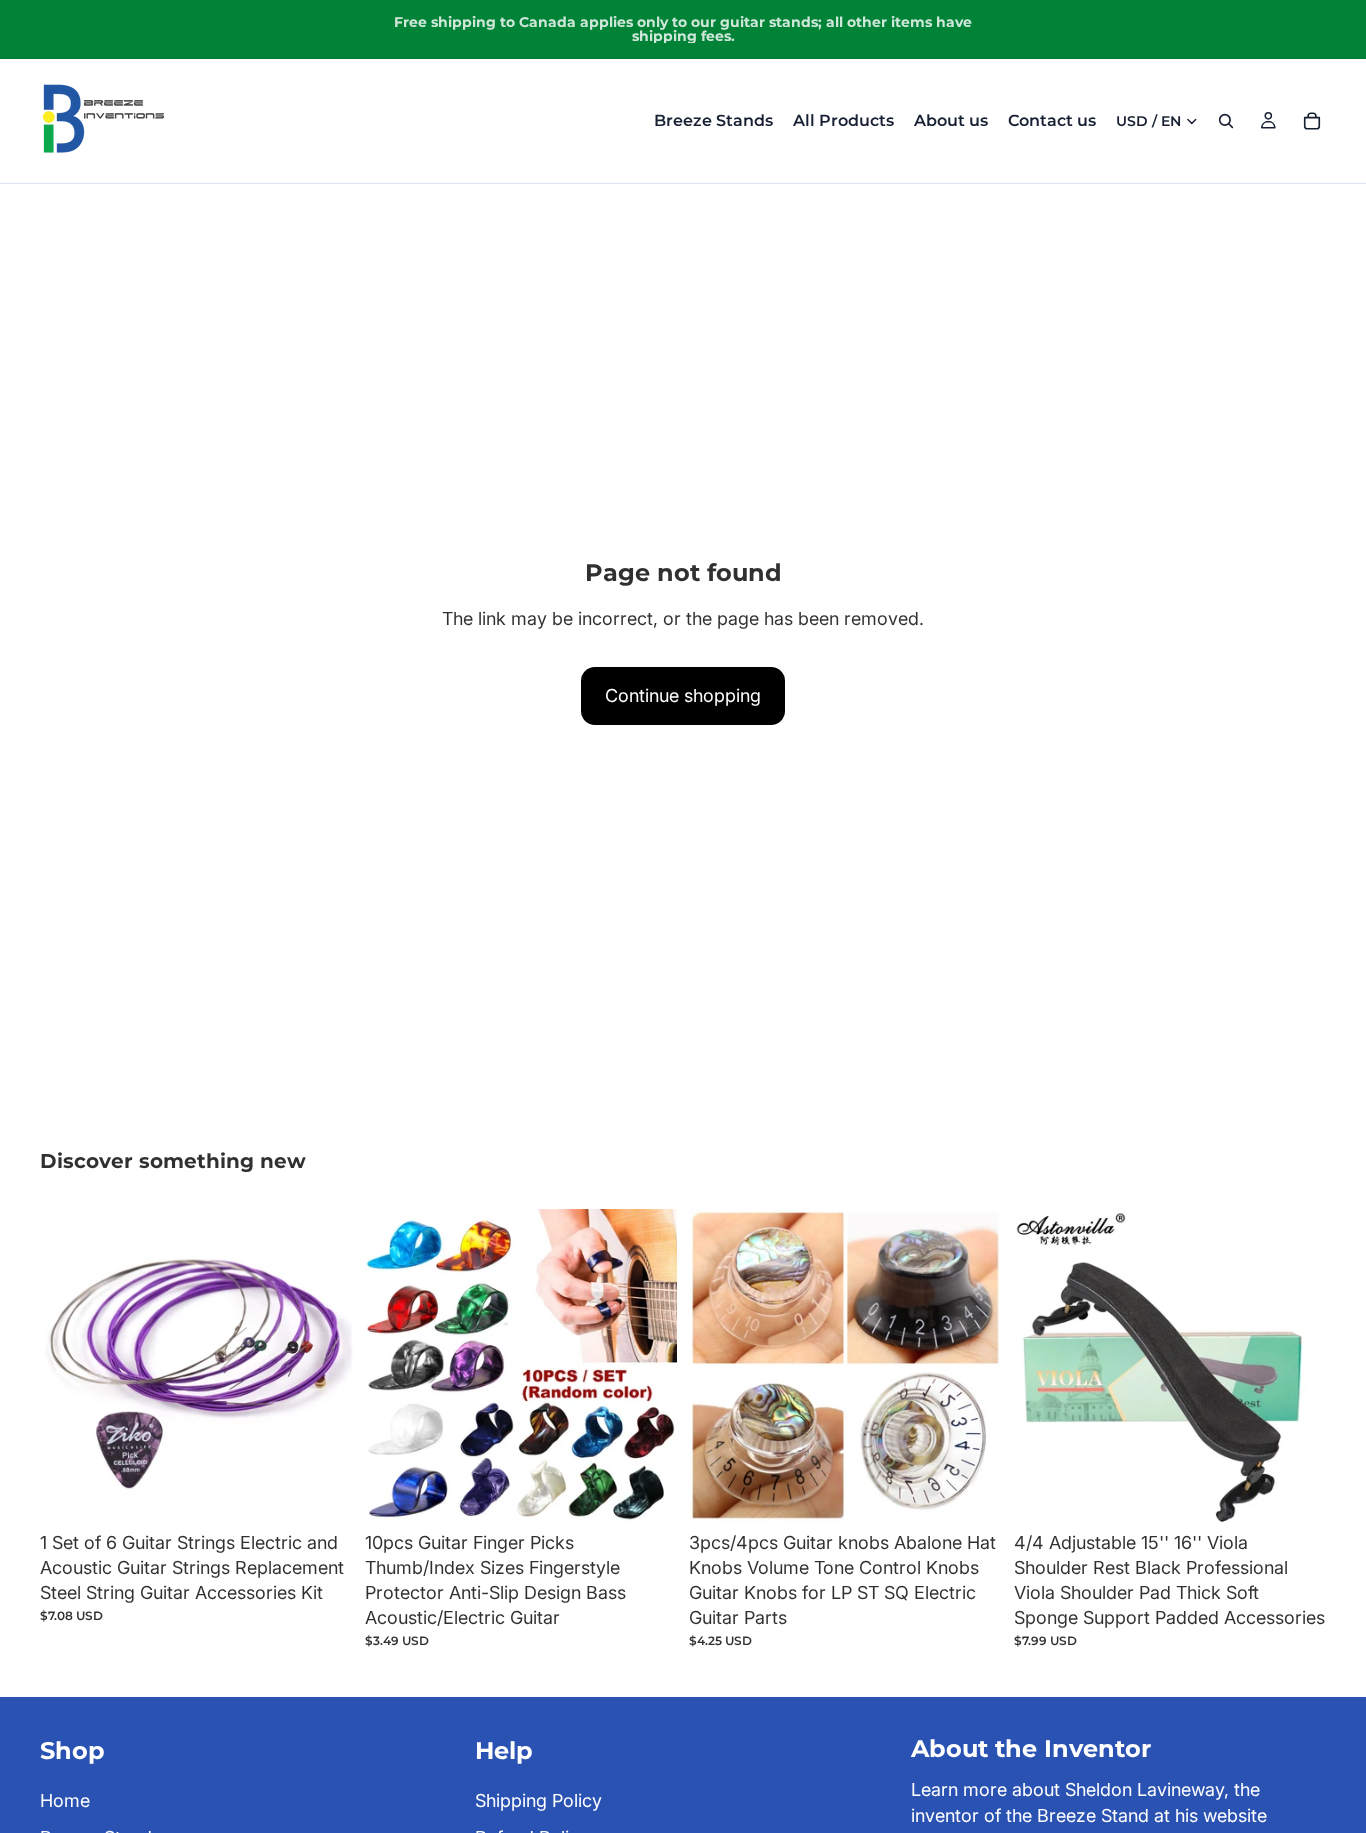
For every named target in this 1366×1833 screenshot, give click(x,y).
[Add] (322, 1491)
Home (65, 1799)
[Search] (1226, 121)
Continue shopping (683, 695)
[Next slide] (323, 1365)
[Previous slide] (70, 1365)
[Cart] (1312, 121)
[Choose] (971, 1491)
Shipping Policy (538, 1799)
